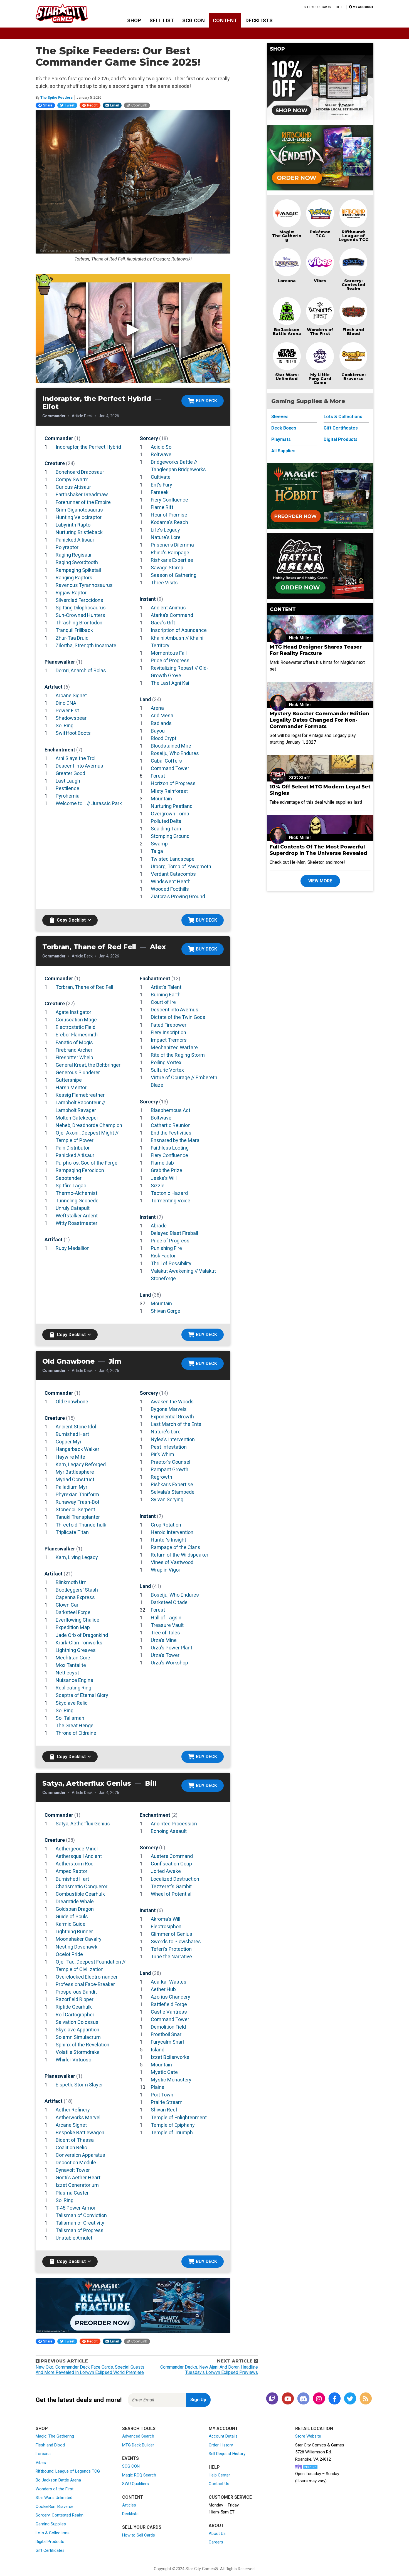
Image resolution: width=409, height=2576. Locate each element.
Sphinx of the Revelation (82, 2045)
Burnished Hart (72, 1434)
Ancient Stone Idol (76, 1427)
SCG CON (194, 20)
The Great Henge (75, 1725)
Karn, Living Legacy (77, 1557)
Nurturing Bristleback (79, 532)
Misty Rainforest (169, 791)
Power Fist (67, 710)
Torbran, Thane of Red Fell (84, 987)
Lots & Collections (343, 417)
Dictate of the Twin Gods (178, 1017)
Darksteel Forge (73, 1612)
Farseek (160, 492)
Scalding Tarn (166, 829)
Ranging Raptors (74, 578)
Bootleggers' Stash (77, 1590)
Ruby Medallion (73, 1248)
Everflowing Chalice (77, 1620)
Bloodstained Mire (171, 746)
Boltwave (161, 454)
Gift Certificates (341, 428)
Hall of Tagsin (166, 1618)
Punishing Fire (166, 1248)
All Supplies (283, 451)
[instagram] (319, 2399)
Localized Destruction (175, 1879)
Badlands (161, 723)
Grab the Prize (167, 1170)
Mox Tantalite (71, 1665)
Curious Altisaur (73, 487)
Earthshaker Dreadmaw (82, 494)
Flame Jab (162, 1163)
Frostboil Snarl (167, 2034)
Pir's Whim (162, 1454)
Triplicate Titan (72, 1532)
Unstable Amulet (74, 2238)
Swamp (159, 844)
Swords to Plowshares (176, 1941)
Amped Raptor (72, 1871)
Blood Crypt (164, 738)
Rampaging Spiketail (78, 570)
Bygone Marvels (169, 1409)
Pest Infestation (169, 1447)
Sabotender (69, 1178)
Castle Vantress (169, 2012)
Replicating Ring (73, 1688)
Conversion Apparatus (80, 2155)
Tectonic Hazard (169, 1193)
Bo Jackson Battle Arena (287, 332)
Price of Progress (170, 660)
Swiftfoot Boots (73, 733)
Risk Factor (163, 1256)
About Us (217, 2533)
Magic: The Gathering (287, 236)
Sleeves (280, 417)
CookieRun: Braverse (55, 2506)
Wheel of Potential (171, 1894)
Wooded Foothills (170, 889)
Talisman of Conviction (81, 2215)
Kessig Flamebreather (80, 1095)
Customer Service (230, 2497)
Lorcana (287, 281)
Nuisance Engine (74, 1680)
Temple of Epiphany (173, 2125)
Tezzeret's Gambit (171, 1886)
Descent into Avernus (79, 766)
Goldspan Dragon (75, 1909)
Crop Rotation (166, 1525)
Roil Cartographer (75, 2015)
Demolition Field (168, 2027)
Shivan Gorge (166, 1311)
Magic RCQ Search (139, 2475)
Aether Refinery (73, 2110)
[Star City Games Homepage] (70, 13)
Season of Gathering (174, 575)
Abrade (159, 1226)
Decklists (259, 20)
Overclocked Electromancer (87, 1977)
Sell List (162, 20)
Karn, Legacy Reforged (81, 1464)
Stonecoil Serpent (75, 1509)
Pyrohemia (68, 796)
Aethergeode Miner (77, 1849)
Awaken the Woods (172, 1402)
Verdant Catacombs (173, 874)
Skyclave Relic (72, 1703)
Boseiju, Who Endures (175, 753)
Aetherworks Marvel (78, 2117)
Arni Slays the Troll (76, 758)
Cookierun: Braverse (353, 377)
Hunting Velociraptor (79, 517)
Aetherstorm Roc (75, 1864)
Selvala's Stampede (173, 1492)
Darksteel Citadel (170, 1602)
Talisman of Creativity (80, 2223)
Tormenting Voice (171, 1201)
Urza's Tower (165, 1655)
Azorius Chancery (171, 1997)
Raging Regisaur (74, 555)
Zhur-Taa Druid (72, 638)
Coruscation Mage (76, 1020)
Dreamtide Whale (75, 1901)
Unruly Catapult (73, 1208)
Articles (129, 2505)
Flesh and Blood (353, 332)
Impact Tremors (169, 1040)
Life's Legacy (165, 530)
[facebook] (334, 2399)
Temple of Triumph (172, 2132)
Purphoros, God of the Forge (87, 1163)
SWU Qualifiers (135, 2484)
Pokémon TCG (320, 234)
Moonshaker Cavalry (79, 1939)
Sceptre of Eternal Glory (82, 1695)
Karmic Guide (71, 1924)
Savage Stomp (167, 568)
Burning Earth (166, 995)
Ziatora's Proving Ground (178, 896)
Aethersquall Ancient (79, 1856)
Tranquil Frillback (74, 630)
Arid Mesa (162, 715)
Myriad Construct (75, 1479)
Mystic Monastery (171, 2080)
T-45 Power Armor (76, 2208)
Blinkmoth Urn (71, 1582)
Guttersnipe (69, 1080)
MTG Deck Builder (138, 2445)
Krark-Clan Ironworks (79, 1643)
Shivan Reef (164, 2110)
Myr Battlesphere (75, 1472)
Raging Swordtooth (77, 562)
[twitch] (272, 2399)
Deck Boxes (284, 428)
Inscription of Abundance (179, 630)
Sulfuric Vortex (167, 1070)
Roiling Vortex (166, 1062)
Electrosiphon (166, 1926)
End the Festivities (171, 1133)
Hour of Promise (169, 515)
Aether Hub (163, 1989)
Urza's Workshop (169, 1663)
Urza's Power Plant (172, 1648)
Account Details (223, 2436)
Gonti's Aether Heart (78, 2177)
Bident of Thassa (75, 2140)
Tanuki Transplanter (78, 1517)
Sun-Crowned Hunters (80, 615)
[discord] (303, 2399)
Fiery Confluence (169, 500)
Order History (221, 2445)
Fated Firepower (169, 1025)
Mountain (161, 799)
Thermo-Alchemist (77, 1193)
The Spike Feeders (56, 97)
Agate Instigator (73, 1012)
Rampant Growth (170, 1469)
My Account (223, 2429)
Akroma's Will (166, 1919)
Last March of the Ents (176, 1424)
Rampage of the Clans (176, 1547)
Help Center (219, 2475)
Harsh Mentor (71, 1087)
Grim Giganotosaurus (79, 510)
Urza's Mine (164, 1640)
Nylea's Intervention (173, 1439)
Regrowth (162, 1477)
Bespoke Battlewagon (80, 2132)
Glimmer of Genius (172, 1934)
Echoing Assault (169, 1831)
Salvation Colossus (77, 2022)
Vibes (320, 281)
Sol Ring (65, 725)
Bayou (158, 731)
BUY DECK (206, 401)
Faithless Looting (170, 1148)
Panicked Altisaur (75, 540)
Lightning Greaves (76, 1650)
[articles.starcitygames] (366, 2399)
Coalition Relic (71, 2147)
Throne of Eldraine (76, 1733)
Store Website (308, 2436)
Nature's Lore (166, 537)
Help (340, 7)
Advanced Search (138, 2436)
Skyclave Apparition (77, 2030)
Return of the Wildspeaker (180, 1555)
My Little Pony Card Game (320, 379)
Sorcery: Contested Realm (353, 285)
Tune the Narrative (171, 1956)
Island (158, 2050)
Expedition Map (73, 1627)
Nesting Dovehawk (77, 1947)
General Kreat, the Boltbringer (88, 1065)
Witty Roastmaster (77, 1223)
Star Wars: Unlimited (287, 377)
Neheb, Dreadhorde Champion (89, 1125)
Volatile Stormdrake (78, 2052)
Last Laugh (68, 781)
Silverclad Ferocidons (79, 600)
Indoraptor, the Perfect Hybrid (88, 447)
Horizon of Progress (173, 783)
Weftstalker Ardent (77, 1216)
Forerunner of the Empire (83, 502)
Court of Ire (163, 1002)
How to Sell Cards (139, 2535)
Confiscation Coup (171, 1864)
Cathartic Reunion (171, 1125)
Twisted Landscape (173, 859)
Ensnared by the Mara (175, 1140)
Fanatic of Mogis (74, 1042)
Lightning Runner (74, 1931)
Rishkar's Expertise (172, 560)
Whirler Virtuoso (73, 2060)
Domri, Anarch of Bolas (81, 670)
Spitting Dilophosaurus (81, 608)
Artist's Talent (166, 987)
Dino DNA (66, 703)
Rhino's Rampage (170, 553)
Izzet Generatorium (77, 2185)
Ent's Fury (162, 485)
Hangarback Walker (77, 1449)
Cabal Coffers (166, 761)
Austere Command (172, 1856)
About (216, 2526)
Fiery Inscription (168, 1032)
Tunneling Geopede (77, 1201)
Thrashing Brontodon (79, 623)
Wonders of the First (55, 2489)
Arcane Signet (71, 695)
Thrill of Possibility (171, 1263)
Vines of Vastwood (172, 1562)
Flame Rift (162, 507)
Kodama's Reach (169, 522)
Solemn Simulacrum (78, 2037)
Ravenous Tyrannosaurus (84, 585)
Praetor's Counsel (171, 1462)
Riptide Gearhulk (74, 2007)
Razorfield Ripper (75, 1999)
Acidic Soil (162, 447)
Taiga (157, 851)
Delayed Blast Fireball (174, 1233)
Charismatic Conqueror (82, 1886)
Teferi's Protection (171, 1949)
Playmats (281, 439)
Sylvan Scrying (167, 1499)
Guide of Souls (72, 1916)
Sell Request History (227, 2454)
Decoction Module (76, 2162)
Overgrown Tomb (170, 814)
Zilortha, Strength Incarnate (86, 645)
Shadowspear (71, 718)
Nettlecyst (67, 1673)
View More (320, 881)
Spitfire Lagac (71, 1186)
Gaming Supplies (51, 2524)
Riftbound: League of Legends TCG (353, 236)
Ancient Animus (168, 608)
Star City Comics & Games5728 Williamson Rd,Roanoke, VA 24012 (320, 2452)
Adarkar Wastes (169, 1982)
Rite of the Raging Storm (178, 1055)
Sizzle (158, 1186)
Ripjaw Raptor (71, 593)
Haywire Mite (70, 1457)
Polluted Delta (166, 821)
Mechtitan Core (73, 1658)
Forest (158, 776)
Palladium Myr (72, 1487)
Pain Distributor (73, 1148)
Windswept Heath (171, 881)
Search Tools (139, 2429)
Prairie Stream (167, 2102)
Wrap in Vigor (166, 1570)
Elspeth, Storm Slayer (79, 2085)
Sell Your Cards (317, 7)
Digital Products (341, 439)
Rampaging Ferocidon (80, 1170)
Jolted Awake (166, 1871)
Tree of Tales (165, 1633)
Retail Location (314, 2429)
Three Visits (164, 583)
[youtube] (288, 2399)
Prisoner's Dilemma (172, 545)
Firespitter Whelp (74, 1057)
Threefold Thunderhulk (81, 1525)
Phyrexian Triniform (77, 1494)
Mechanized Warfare (174, 1047)
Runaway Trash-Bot (77, 1502)
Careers (216, 2542)
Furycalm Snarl (167, 2042)
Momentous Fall (169, 653)
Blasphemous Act (171, 1110)
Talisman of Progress (80, 2230)
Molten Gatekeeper (77, 1118)
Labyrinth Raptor (74, 525)
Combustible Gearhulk (80, 1894)
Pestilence (67, 788)
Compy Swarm (72, 479)
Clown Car (67, 1605)
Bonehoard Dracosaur (80, 472)
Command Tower (170, 768)
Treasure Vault (167, 1625)
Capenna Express (75, 1597)
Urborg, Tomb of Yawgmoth (181, 866)
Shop (134, 20)
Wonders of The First (320, 332)
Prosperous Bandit (76, 1992)
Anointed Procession (174, 1824)
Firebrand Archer (74, 1050)
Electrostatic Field (76, 1027)
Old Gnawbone (72, 1402)
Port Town (162, 2095)
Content (225, 20)
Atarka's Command (172, 615)
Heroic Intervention (172, 1532)
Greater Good (70, 773)
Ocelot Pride (69, 1954)
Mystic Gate (164, 2072)
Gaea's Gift (163, 623)
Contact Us (219, 2484)
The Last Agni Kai (170, 683)
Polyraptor (67, 547)
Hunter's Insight (168, 1540)
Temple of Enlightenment (179, 2117)
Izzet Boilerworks (170, 2057)
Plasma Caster (72, 2193)
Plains (158, 2087)
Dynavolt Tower (73, 2170)
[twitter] (350, 2399)
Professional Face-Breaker (85, 1984)
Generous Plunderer (78, 1072)
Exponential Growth (172, 1417)
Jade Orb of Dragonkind (82, 1635)
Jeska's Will (164, 1178)
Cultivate (161, 477)
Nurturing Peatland (172, 806)
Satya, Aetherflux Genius (83, 1824)
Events (130, 2458)
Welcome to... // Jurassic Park (89, 803)
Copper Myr (69, 1442)
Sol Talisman (70, 1718)
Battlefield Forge (169, 2004)
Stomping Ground (170, 836)
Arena (157, 708)
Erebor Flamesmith (77, 1035)
